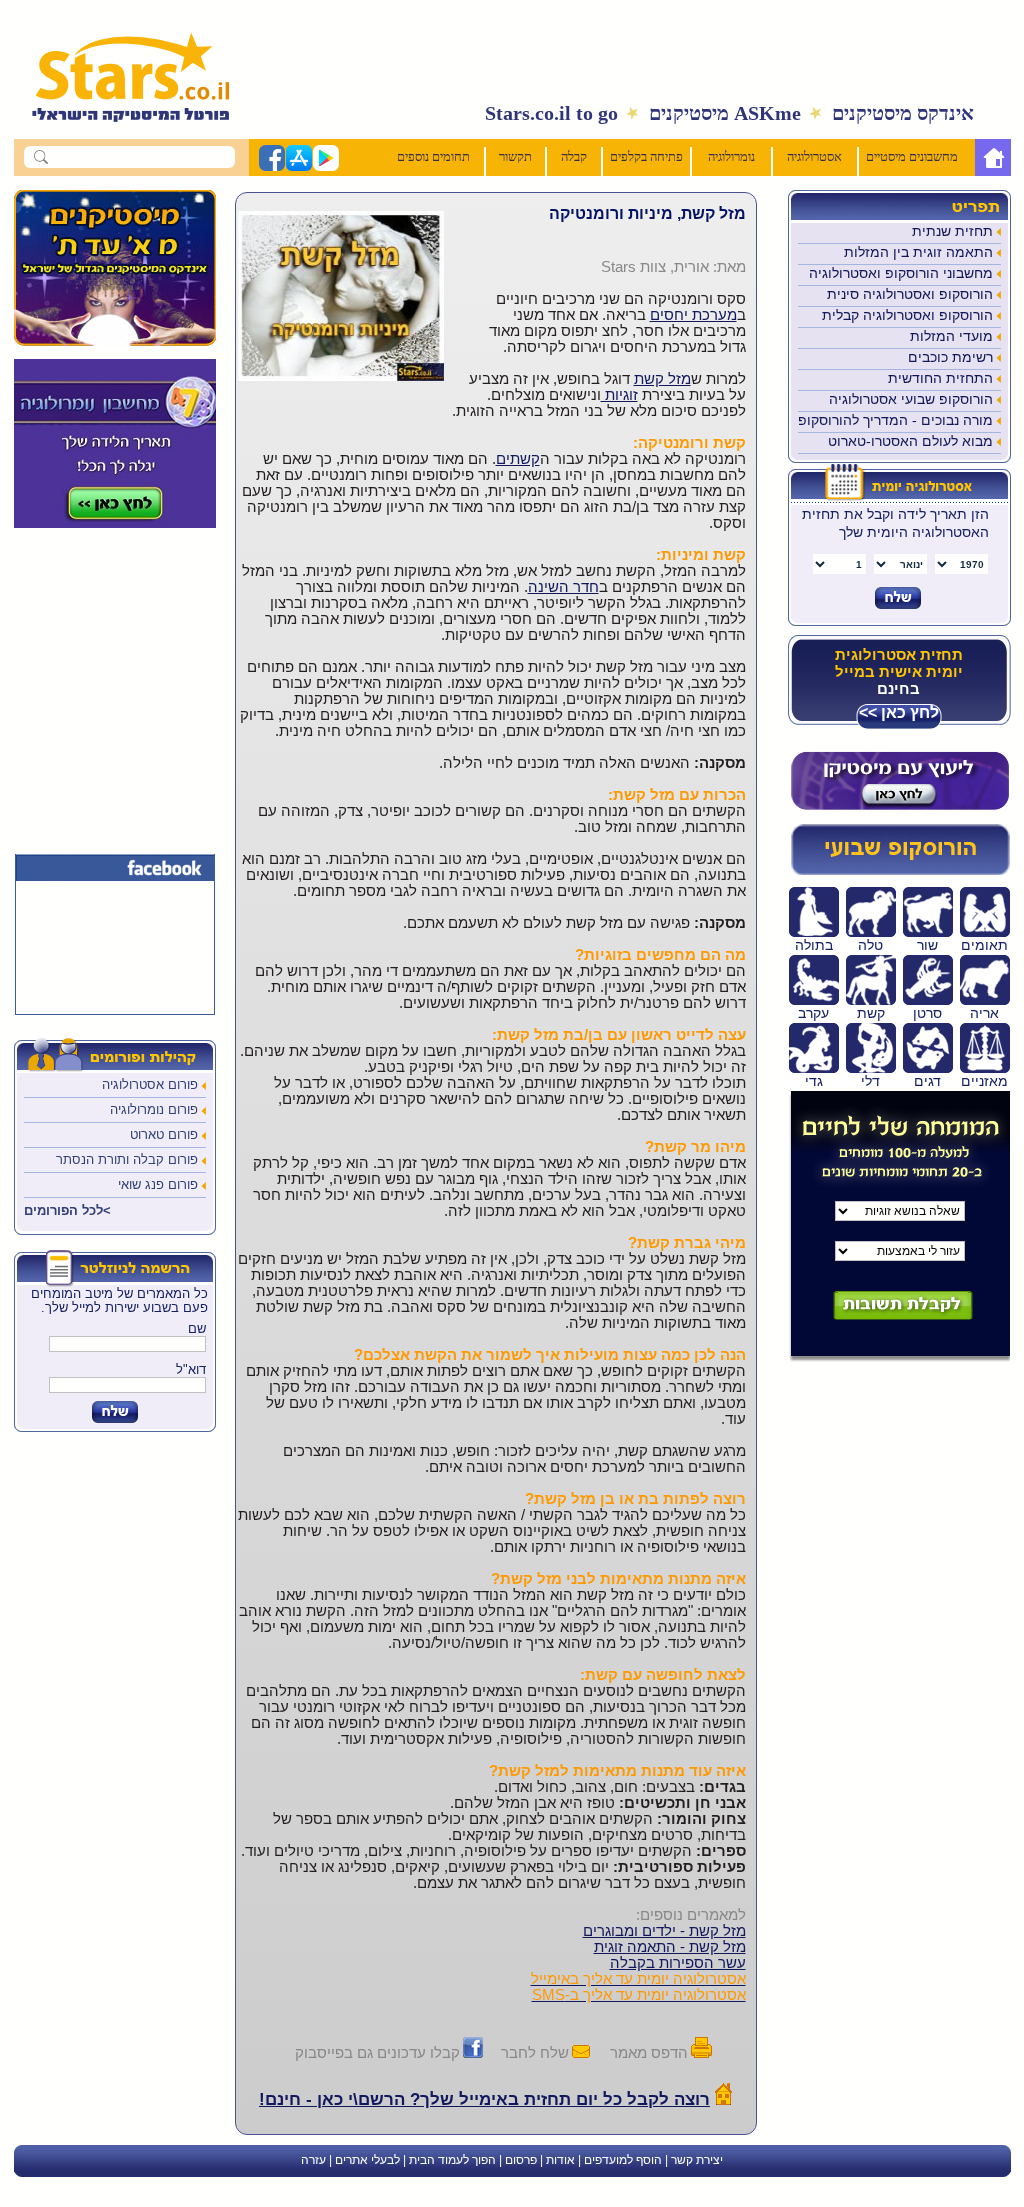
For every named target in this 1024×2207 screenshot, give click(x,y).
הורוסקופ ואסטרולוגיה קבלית (907, 315)
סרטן (927, 1013)
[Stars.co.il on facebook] (271, 167)
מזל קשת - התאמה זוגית (670, 1947)
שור (927, 945)
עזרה (313, 2160)
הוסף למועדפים (623, 2160)
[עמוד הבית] (993, 157)
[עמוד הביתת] (120, 132)
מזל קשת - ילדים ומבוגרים (664, 1931)
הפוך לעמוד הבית (452, 2160)
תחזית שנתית (952, 231)
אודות (560, 2160)
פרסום (521, 2160)
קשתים (518, 459)
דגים (927, 1081)
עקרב (813, 1013)
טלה (870, 945)
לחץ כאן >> (899, 712)
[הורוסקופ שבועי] (899, 871)
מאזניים (984, 1081)
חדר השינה (563, 587)
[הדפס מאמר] (701, 2052)
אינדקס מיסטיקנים (903, 113)
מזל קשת (662, 379)
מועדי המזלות (951, 336)
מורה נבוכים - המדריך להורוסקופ (895, 420)
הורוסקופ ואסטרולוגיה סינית (910, 294)
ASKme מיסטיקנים (725, 113)
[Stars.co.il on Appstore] (298, 167)
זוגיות (619, 395)
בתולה (814, 945)
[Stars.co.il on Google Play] (325, 167)
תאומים (984, 945)
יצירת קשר (697, 2160)
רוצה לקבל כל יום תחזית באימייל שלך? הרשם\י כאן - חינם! (484, 2099)
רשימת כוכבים (950, 357)
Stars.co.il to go (551, 113)
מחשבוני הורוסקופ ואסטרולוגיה (901, 273)
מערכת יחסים (693, 315)
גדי (814, 1081)
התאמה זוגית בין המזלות (918, 252)
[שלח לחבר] (581, 2052)
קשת (871, 1013)
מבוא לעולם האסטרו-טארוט (910, 441)
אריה (984, 1013)
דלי (870, 1081)
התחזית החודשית (940, 378)
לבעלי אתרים (367, 2160)
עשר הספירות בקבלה (678, 1963)
